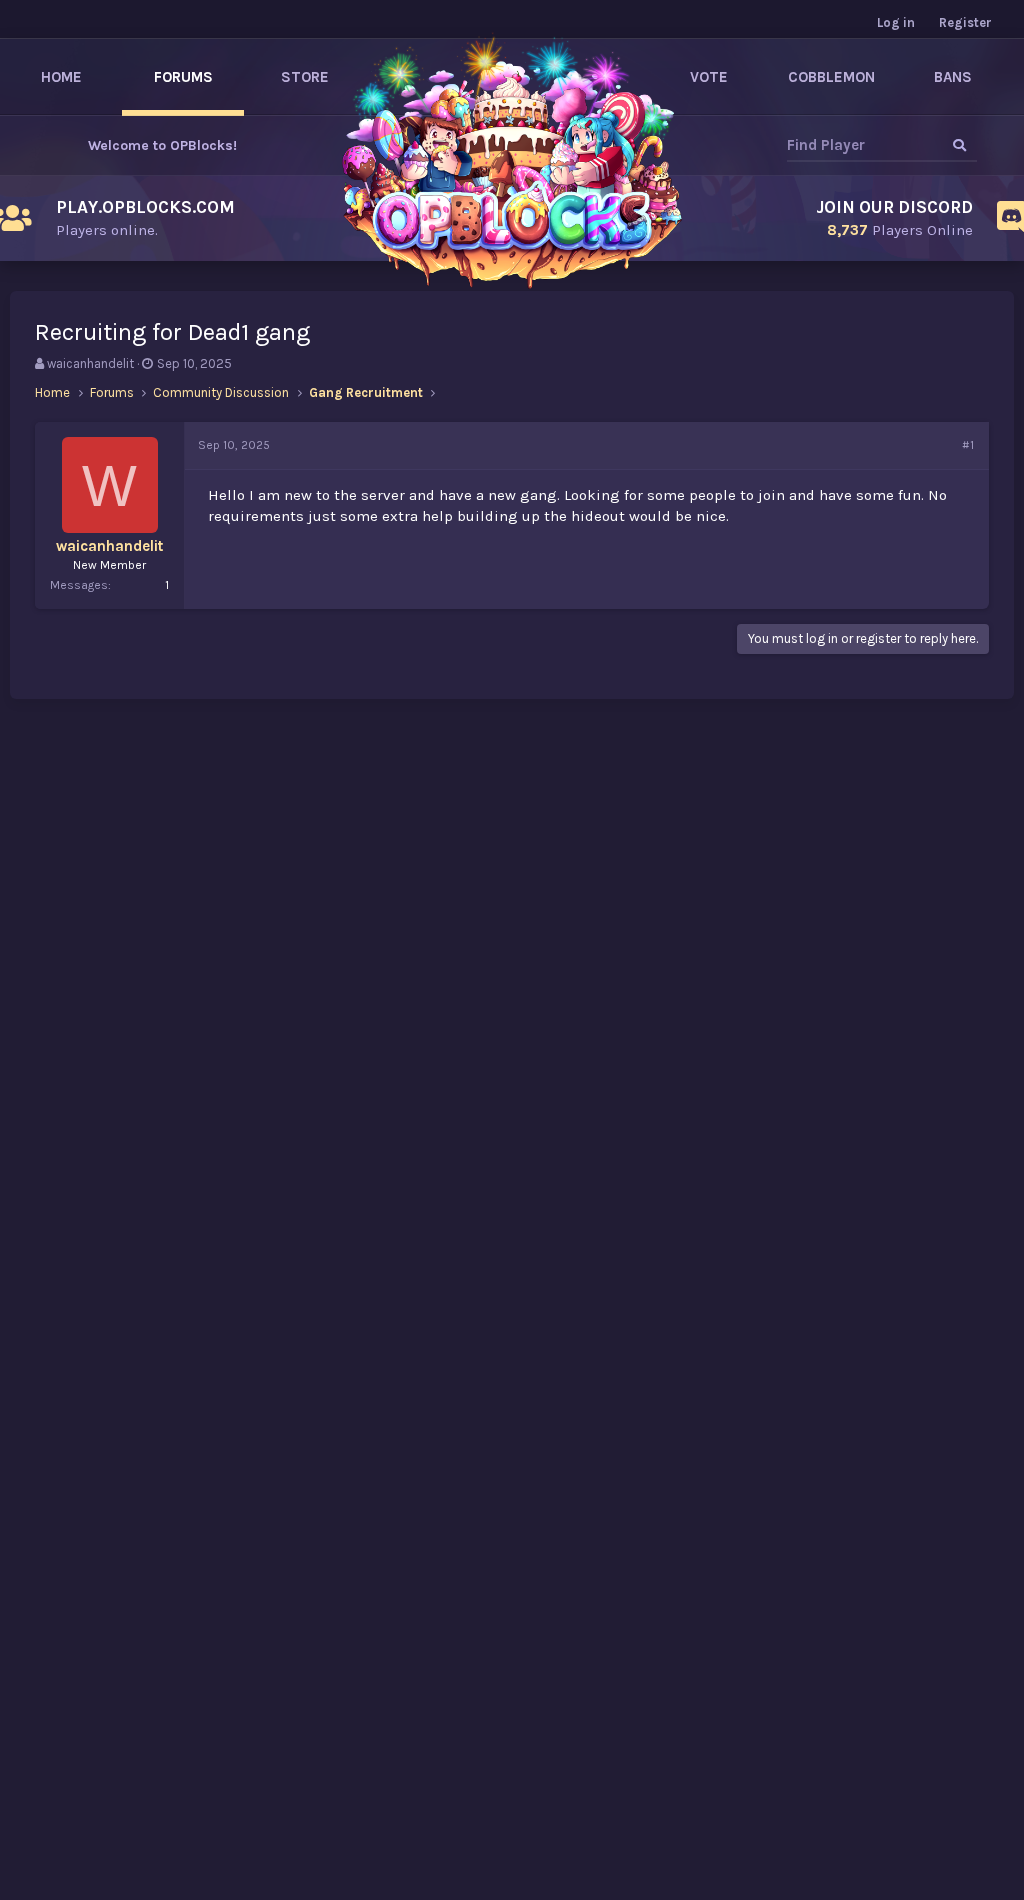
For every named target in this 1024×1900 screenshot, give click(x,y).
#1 (968, 445)
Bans (953, 77)
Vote (709, 77)
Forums (183, 77)
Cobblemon (831, 77)
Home (61, 77)
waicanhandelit (90, 363)
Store (305, 77)
